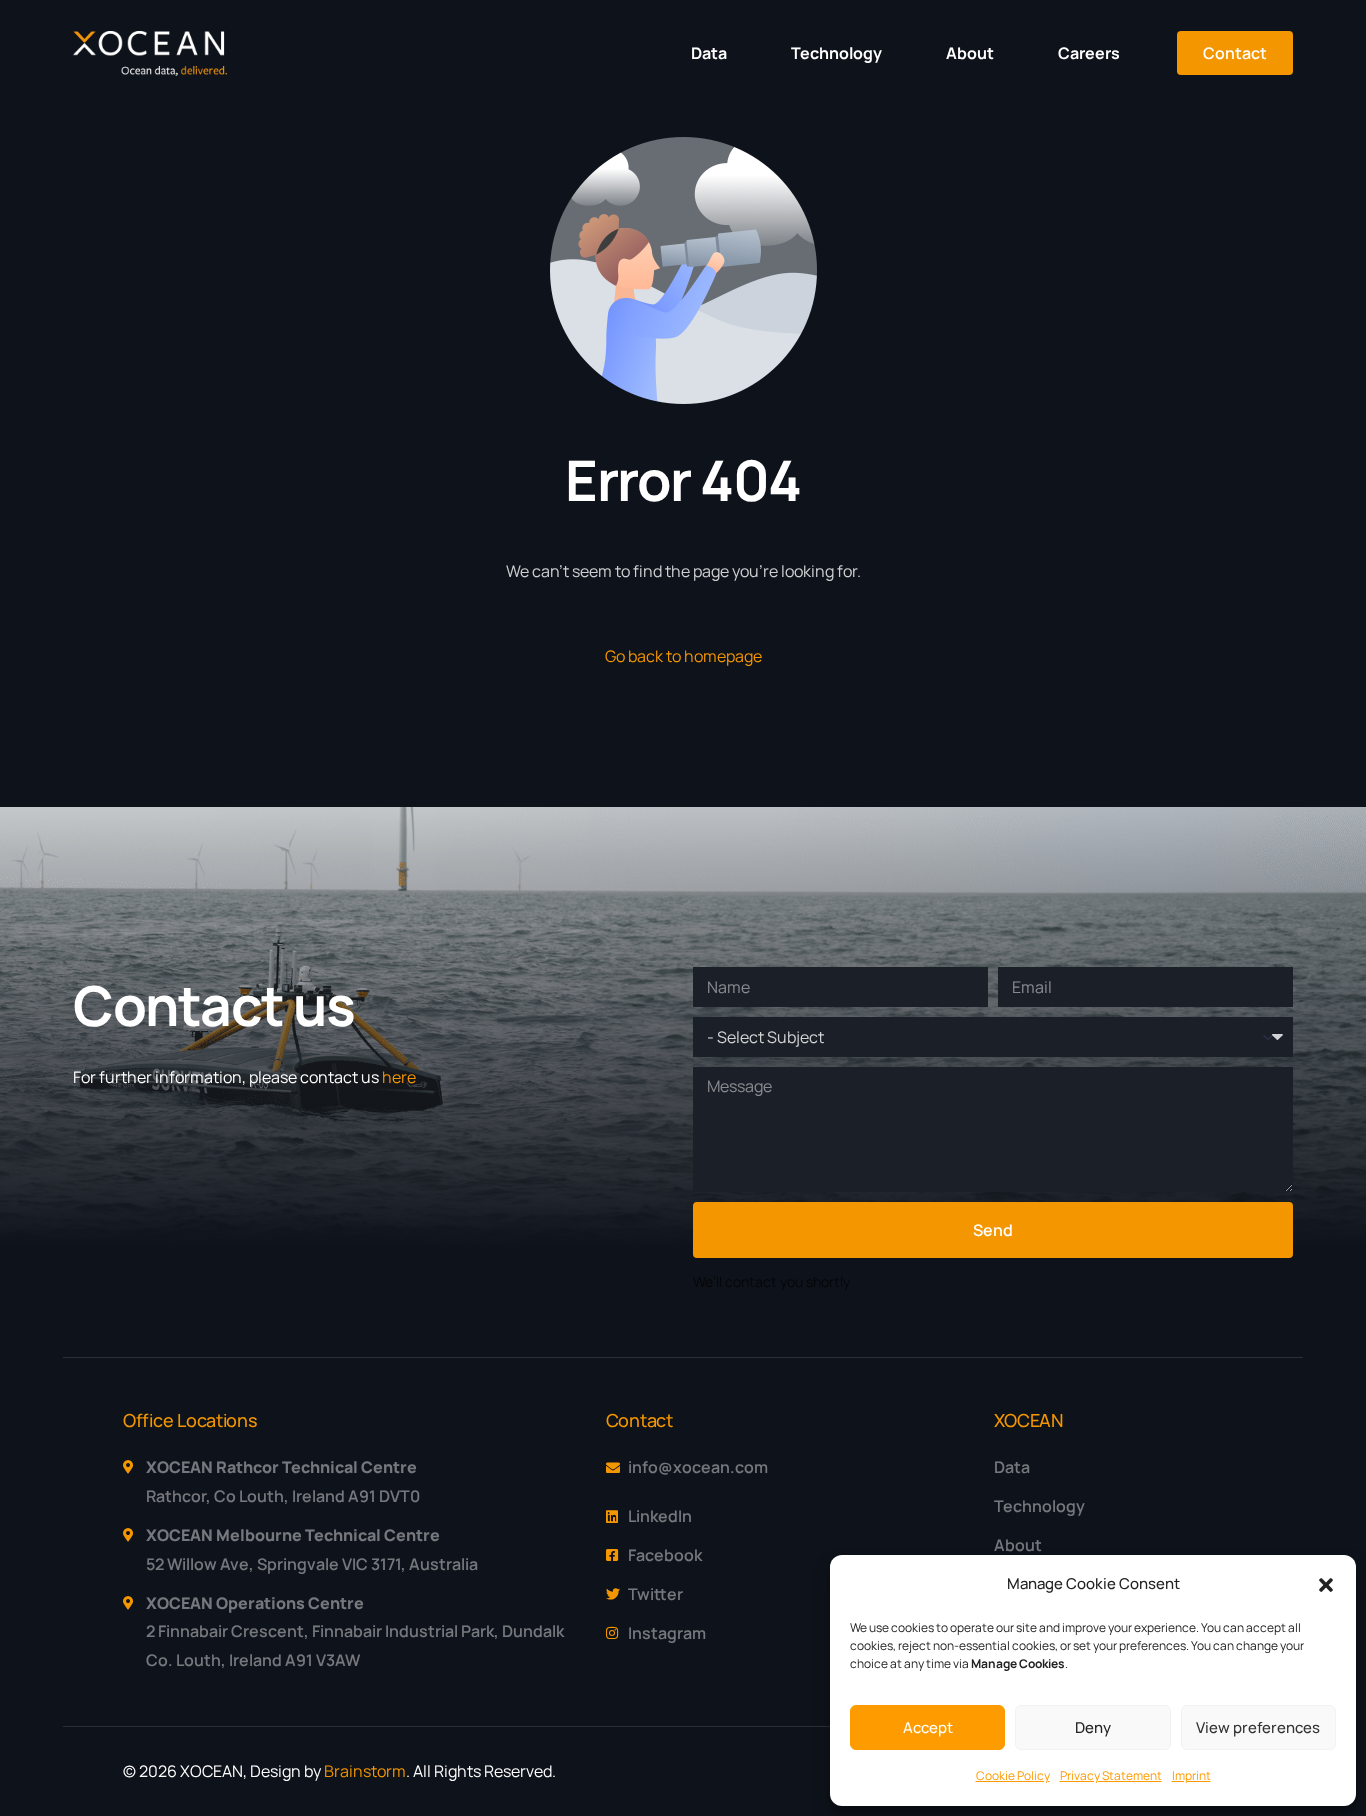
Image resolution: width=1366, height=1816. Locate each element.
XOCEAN (1028, 1420)
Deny (1093, 1727)
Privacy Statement (1111, 1775)
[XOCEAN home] (150, 70)
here (399, 1077)
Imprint (1191, 1775)
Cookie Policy (1013, 1775)
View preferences (1258, 1727)
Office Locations (190, 1420)
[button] (1326, 1585)
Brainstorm (365, 1771)
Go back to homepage (683, 656)
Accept (928, 1727)
